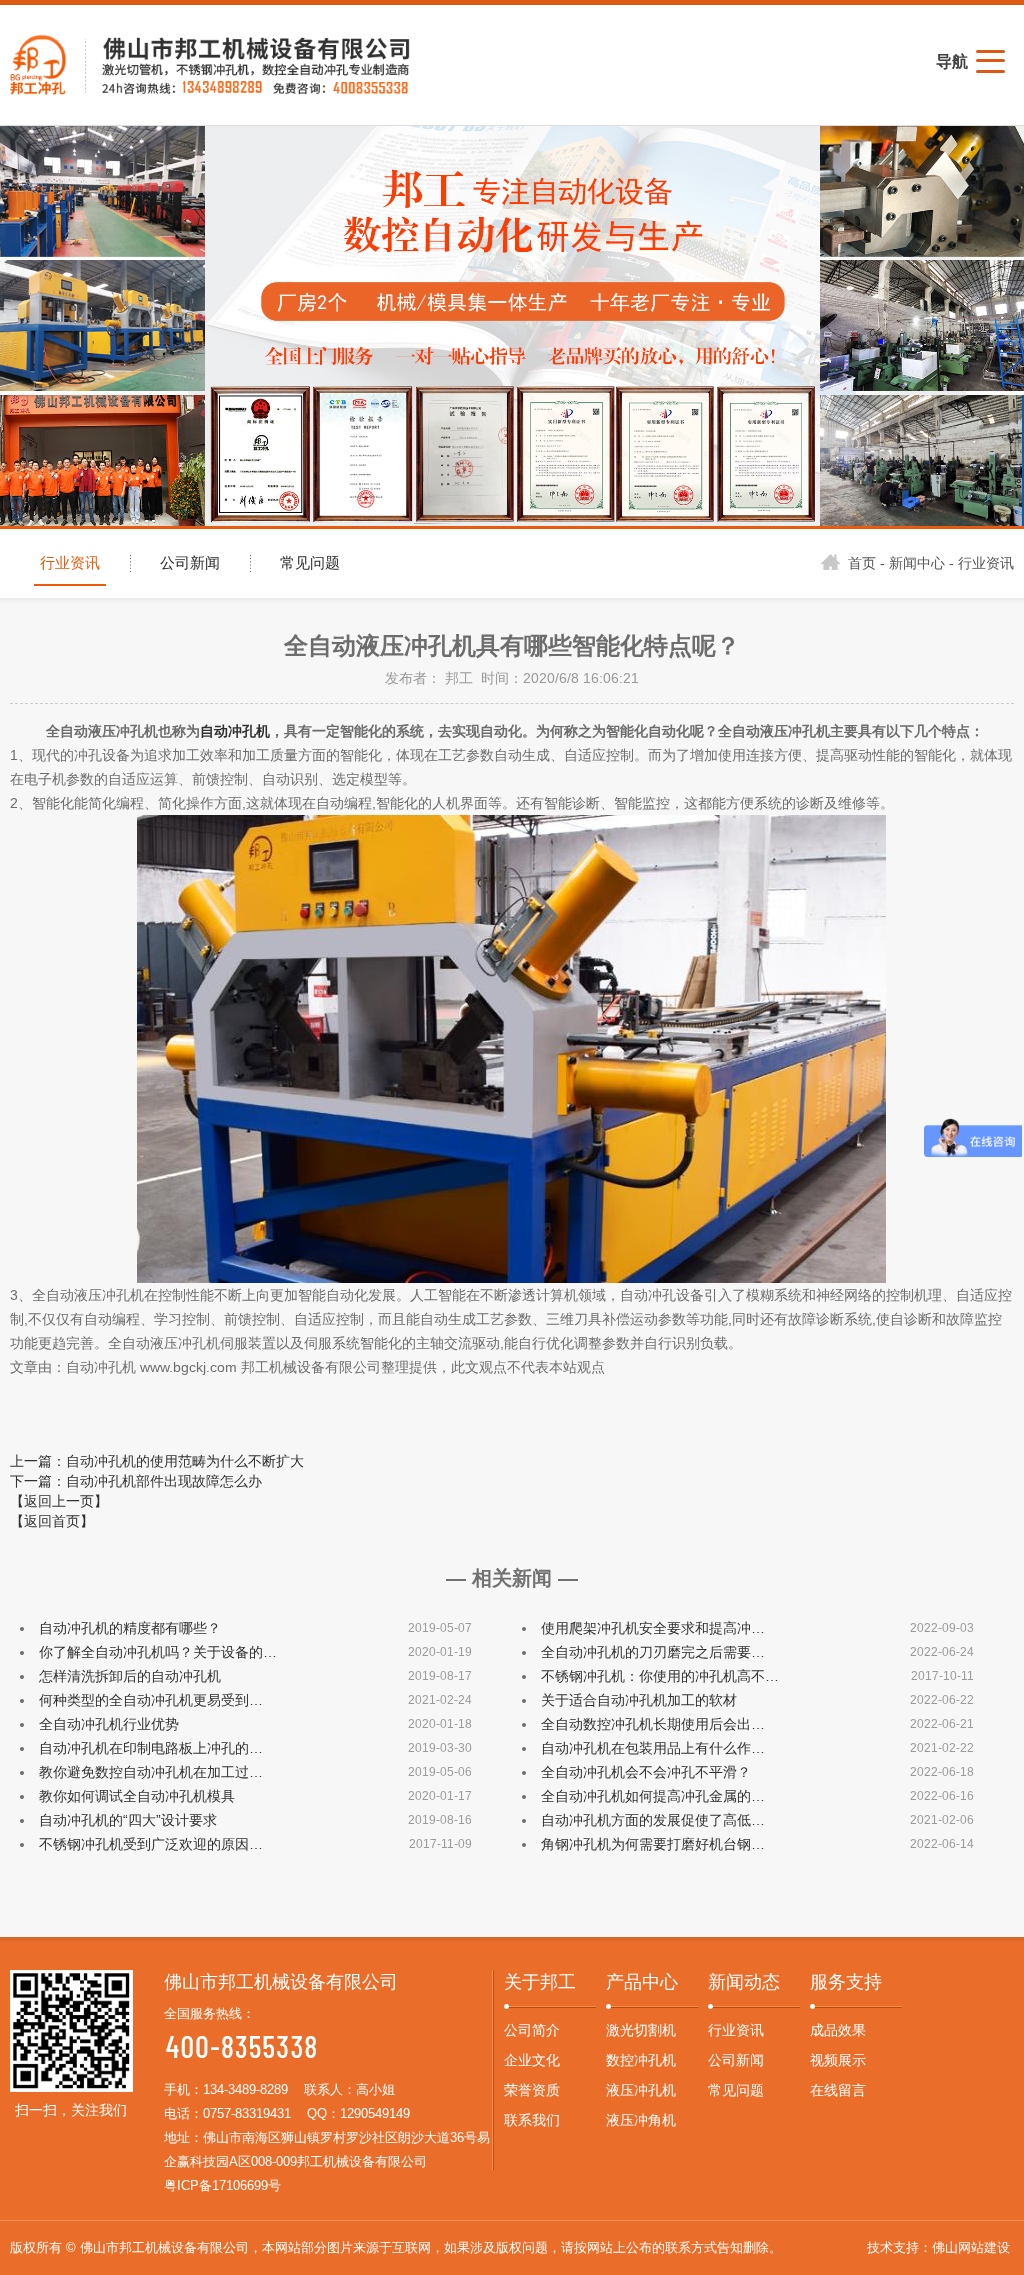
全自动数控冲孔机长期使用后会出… (653, 1724)
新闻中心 (917, 563)
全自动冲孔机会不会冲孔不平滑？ (646, 1772)
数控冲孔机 (641, 2060)
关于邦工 (540, 1982)
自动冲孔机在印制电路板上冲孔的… (151, 1748)
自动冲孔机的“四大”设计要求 (128, 1820)
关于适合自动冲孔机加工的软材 (639, 1700)
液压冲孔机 (641, 2090)
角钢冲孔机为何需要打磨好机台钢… (653, 1844)
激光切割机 (641, 2030)
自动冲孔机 (235, 731)
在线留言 (838, 2090)
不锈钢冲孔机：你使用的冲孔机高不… (660, 1676)
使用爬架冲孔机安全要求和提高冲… (653, 1628)
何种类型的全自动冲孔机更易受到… (151, 1700)
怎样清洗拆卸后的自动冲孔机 (130, 1676)
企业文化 (532, 2060)
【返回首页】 (52, 1521)
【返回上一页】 (59, 1501)
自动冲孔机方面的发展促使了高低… (653, 1820)
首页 (862, 563)
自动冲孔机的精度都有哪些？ (130, 1628)
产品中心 (642, 1982)
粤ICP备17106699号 (222, 2185)
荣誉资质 (532, 2090)
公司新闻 (190, 563)
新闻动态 (744, 1982)
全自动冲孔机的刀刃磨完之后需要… (653, 1652)
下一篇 (136, 1481)
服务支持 (846, 1982)
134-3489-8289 (245, 2089)
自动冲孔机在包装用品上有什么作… (653, 1748)
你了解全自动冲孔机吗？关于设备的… (158, 1652)
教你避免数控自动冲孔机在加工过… (151, 1772)
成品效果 (838, 2030)
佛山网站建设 (971, 2247)
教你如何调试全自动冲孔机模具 (137, 1796)
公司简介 (532, 2030)
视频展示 (838, 2060)
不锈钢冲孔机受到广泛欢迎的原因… (151, 1844)
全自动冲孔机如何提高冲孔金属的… (653, 1796)
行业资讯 (70, 563)
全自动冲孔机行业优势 (109, 1724)
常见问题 (310, 563)
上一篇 (157, 1461)
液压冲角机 (641, 2120)
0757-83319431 (247, 2113)
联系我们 (532, 2120)
